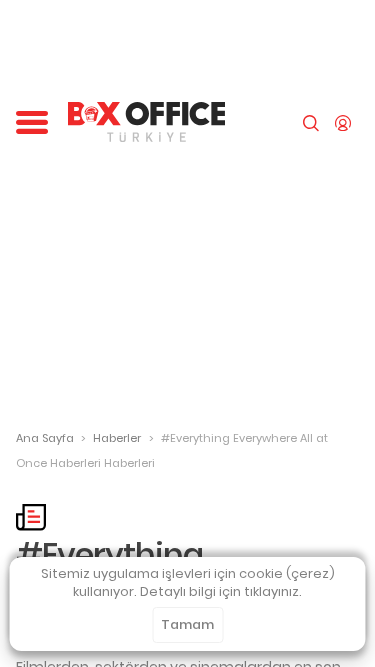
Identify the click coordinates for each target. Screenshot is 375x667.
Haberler (117, 438)
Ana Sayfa (45, 438)
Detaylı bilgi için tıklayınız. (221, 591)
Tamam (187, 624)
